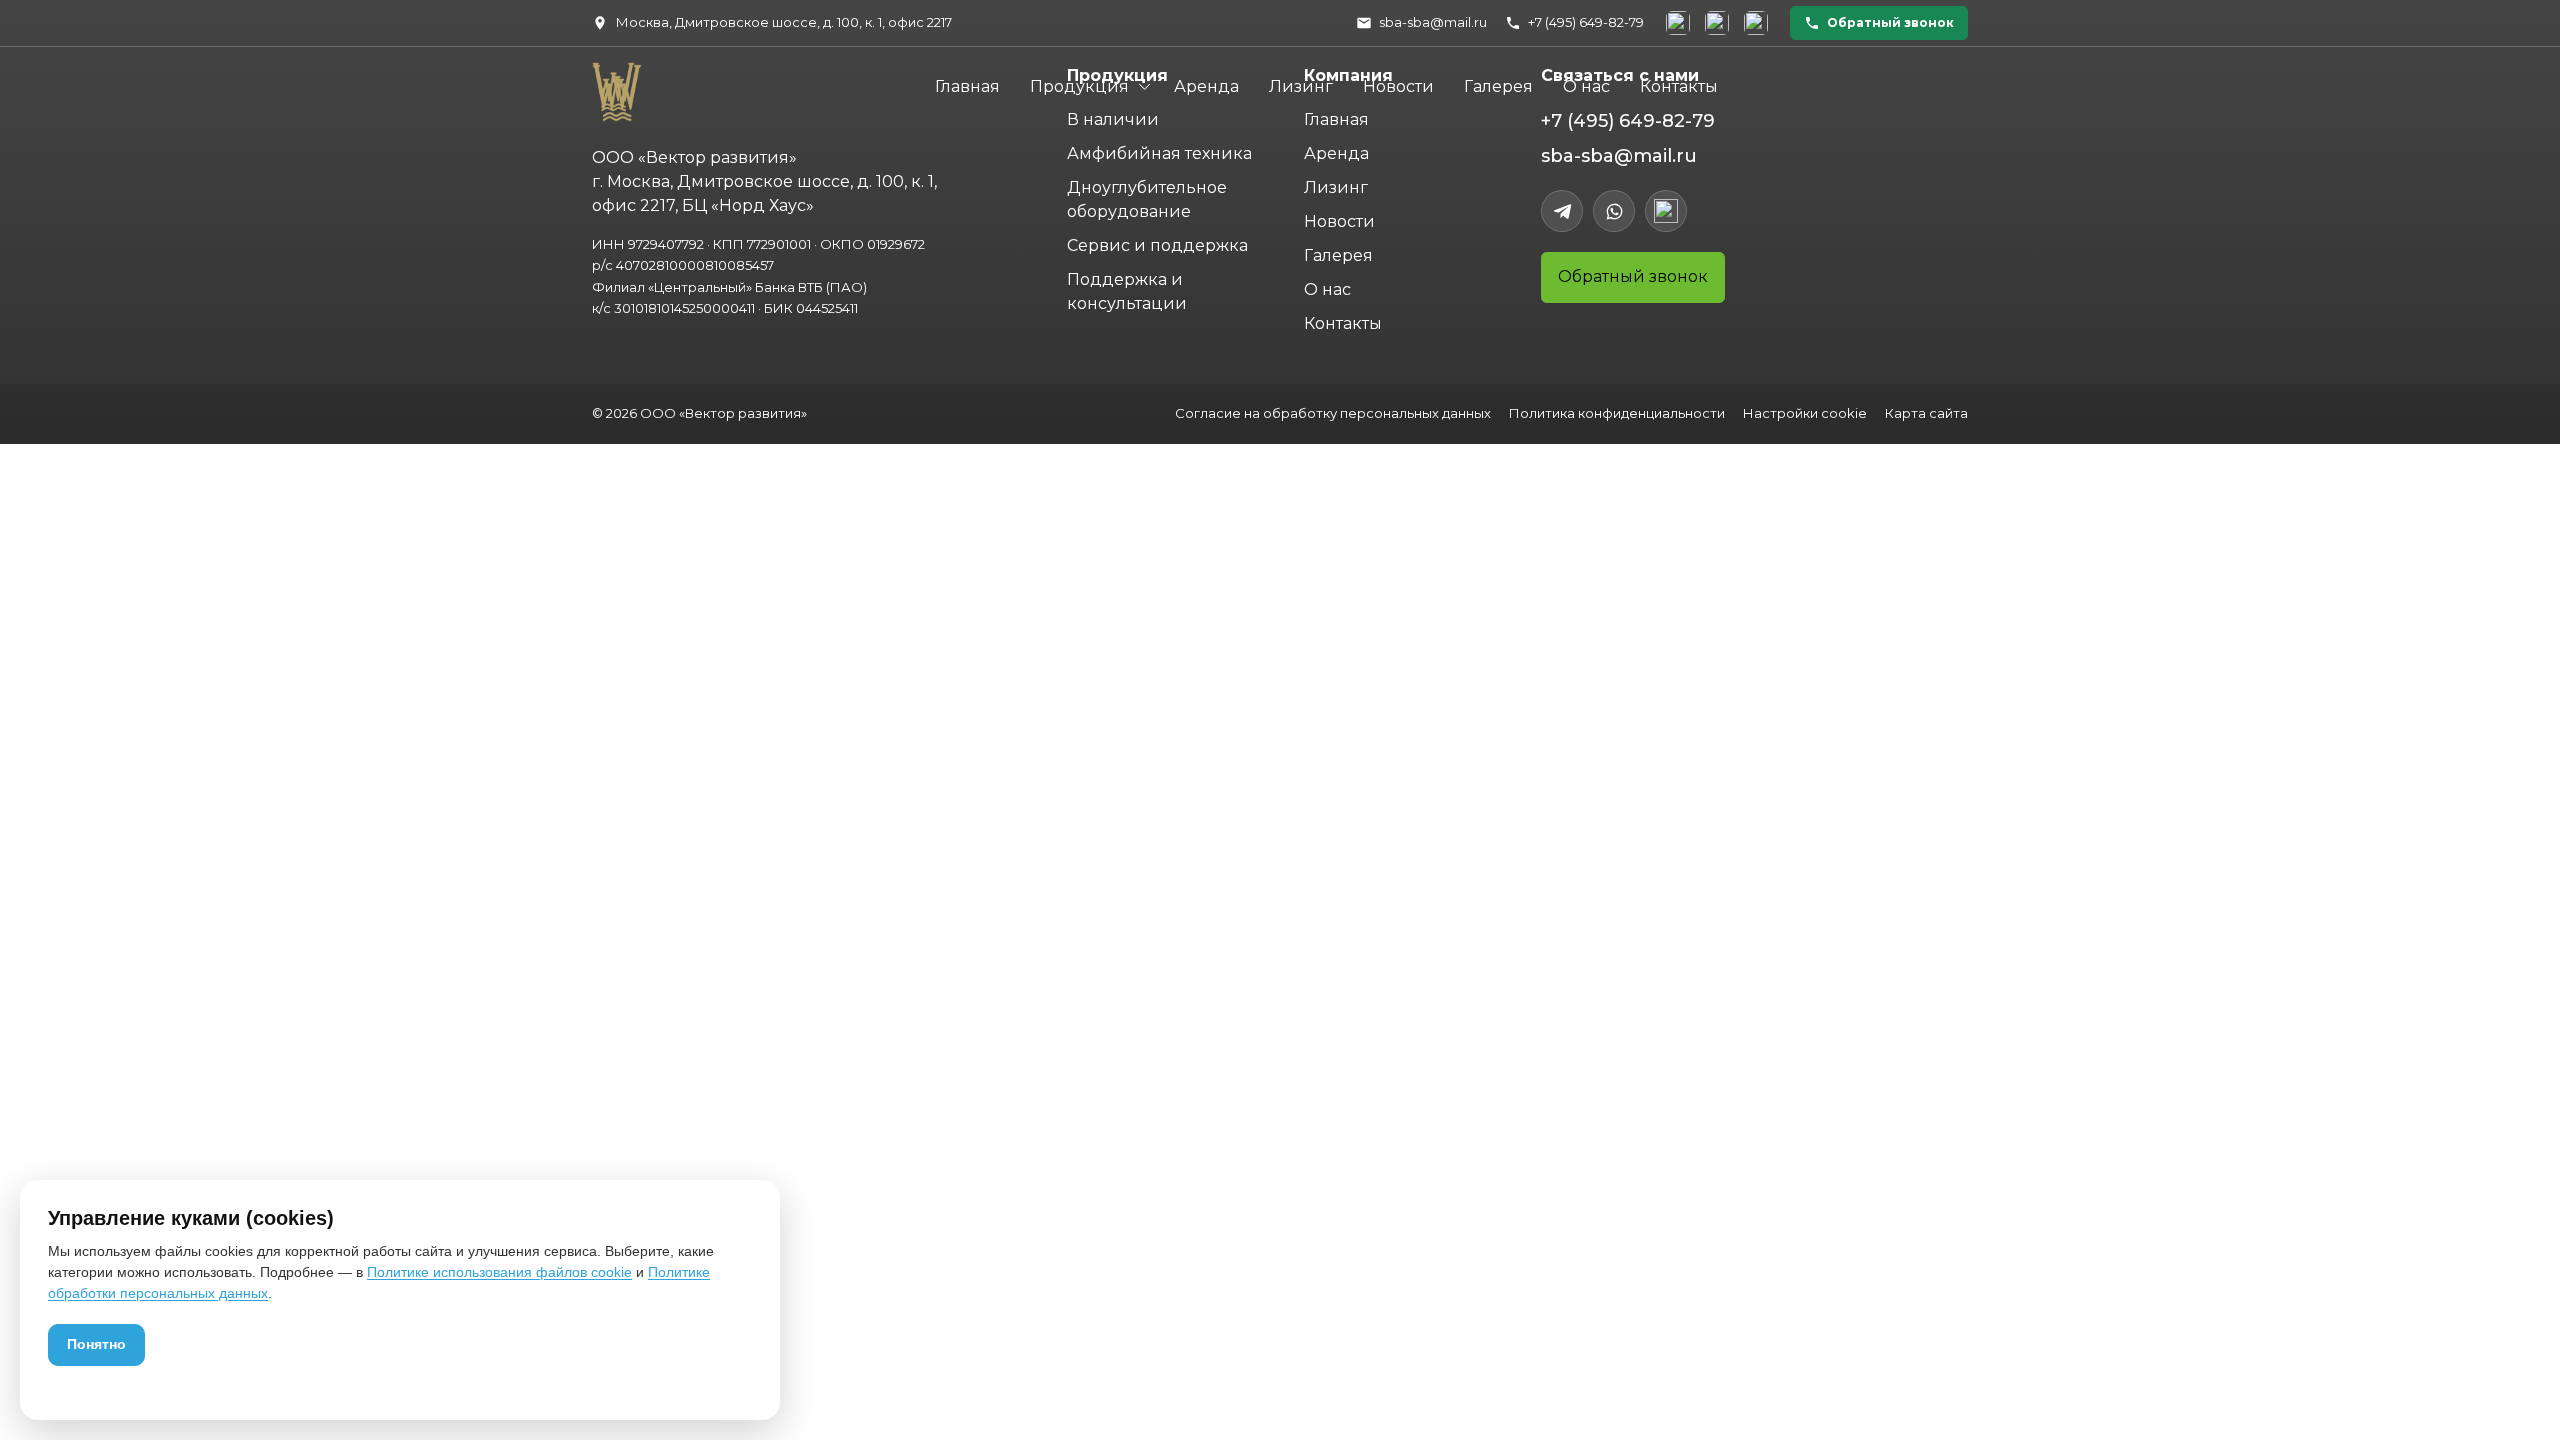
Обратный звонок (1633, 276)
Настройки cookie (1805, 413)
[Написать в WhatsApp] (1717, 23)
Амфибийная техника (1159, 153)
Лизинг (1301, 86)
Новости (1398, 86)
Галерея (1498, 86)
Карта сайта (1926, 413)
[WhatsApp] (1614, 211)
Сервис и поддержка (1157, 245)
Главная (967, 86)
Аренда (1206, 86)
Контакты (1679, 86)
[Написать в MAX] (1756, 23)
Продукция (1079, 86)
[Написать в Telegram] (1678, 23)
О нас (1586, 86)
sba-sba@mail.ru (1619, 156)
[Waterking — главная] (613, 85)
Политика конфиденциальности (1617, 413)
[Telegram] (1562, 211)
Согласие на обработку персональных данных (1333, 413)
